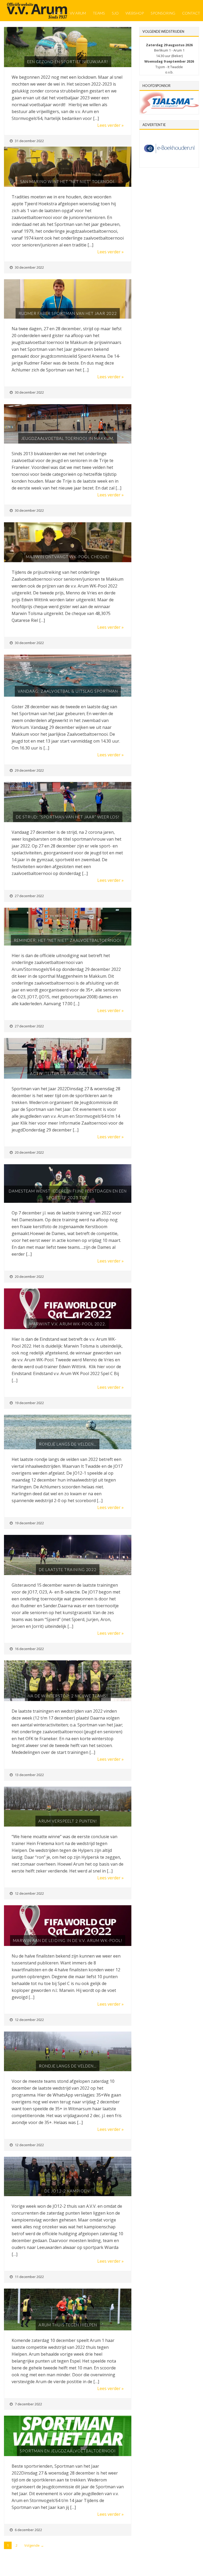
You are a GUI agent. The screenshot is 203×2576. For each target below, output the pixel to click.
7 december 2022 (28, 2404)
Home (57, 13)
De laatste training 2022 (68, 1569)
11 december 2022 (29, 2277)
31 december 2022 (29, 141)
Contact (191, 13)
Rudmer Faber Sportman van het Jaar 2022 (68, 313)
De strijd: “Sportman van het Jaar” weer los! (68, 817)
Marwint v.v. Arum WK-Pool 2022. (68, 1324)
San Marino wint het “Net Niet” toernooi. (68, 181)
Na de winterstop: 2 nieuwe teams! (68, 1696)
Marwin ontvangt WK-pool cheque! (68, 557)
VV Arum (78, 13)
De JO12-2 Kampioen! (68, 2191)
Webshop (135, 13)
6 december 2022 (28, 2530)
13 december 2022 (29, 1775)
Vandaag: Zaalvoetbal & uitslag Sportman (68, 691)
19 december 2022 (29, 1403)
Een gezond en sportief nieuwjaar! (68, 62)
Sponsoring (163, 13)
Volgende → (34, 2545)
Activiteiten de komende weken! (68, 1073)
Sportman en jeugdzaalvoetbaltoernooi (68, 2451)
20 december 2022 (29, 1152)
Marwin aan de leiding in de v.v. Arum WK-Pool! (68, 1940)
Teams (99, 13)
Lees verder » (110, 125)
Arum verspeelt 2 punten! (68, 1821)
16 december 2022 (29, 1649)
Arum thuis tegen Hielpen (68, 2325)
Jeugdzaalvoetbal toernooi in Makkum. (68, 438)
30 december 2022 (29, 267)
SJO (115, 13)
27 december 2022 (29, 896)
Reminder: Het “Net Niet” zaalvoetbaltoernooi (68, 940)
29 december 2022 (29, 770)
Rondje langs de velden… (68, 1444)
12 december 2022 (29, 1893)
